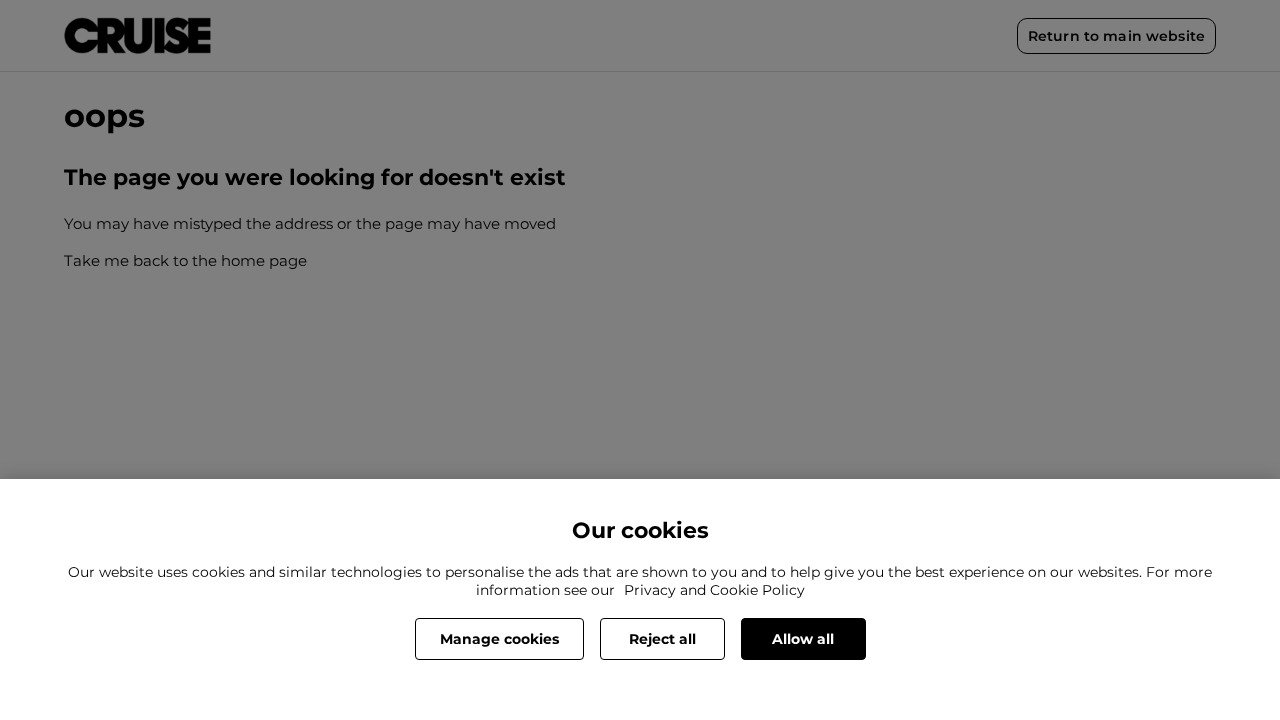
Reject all (662, 639)
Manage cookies (499, 639)
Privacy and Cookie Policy (714, 590)
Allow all (803, 639)
